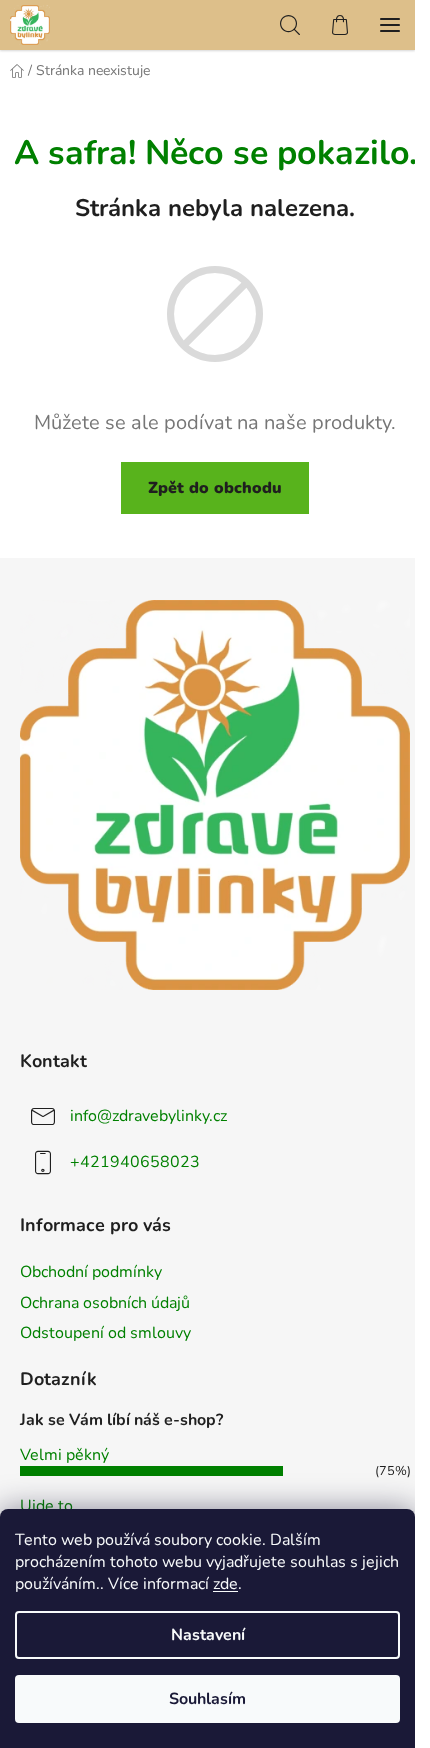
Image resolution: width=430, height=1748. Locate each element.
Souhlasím (207, 1699)
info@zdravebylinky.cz (148, 1116)
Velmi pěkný (64, 1455)
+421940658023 (135, 1162)
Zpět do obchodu (215, 488)
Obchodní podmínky (91, 1272)
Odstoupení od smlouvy (105, 1333)
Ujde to (46, 1506)
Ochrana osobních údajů (105, 1303)
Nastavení (208, 1635)
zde (225, 1584)
